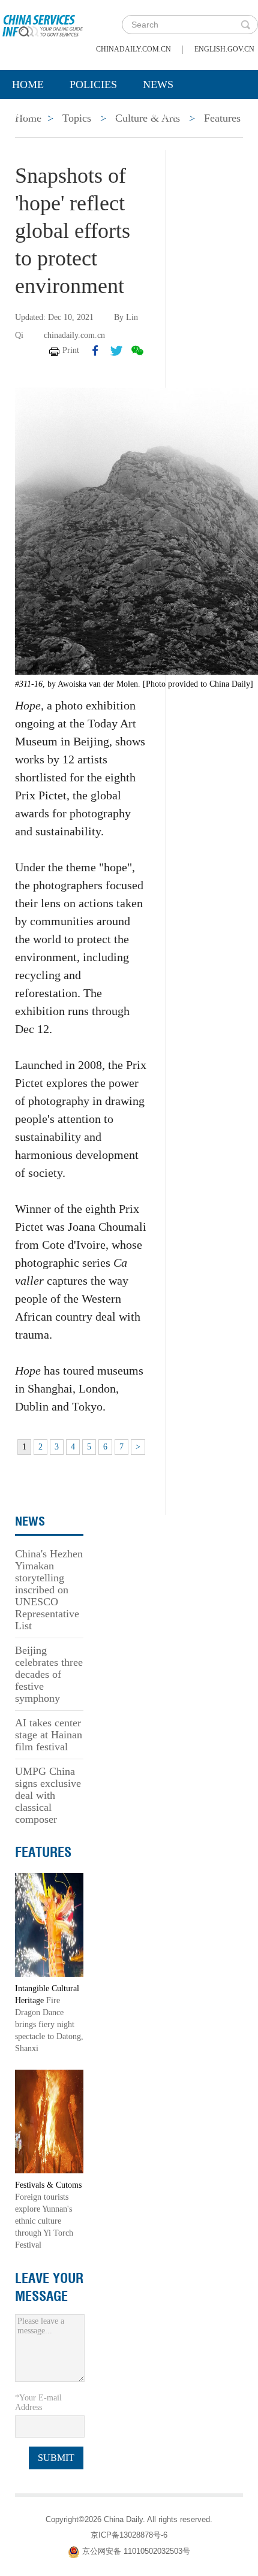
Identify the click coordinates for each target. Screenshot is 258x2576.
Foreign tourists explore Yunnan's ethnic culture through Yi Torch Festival (44, 2221)
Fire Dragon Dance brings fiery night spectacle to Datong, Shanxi (49, 2024)
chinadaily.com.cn (133, 49)
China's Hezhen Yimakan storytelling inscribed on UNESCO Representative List (49, 1590)
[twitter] (116, 351)
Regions (174, 114)
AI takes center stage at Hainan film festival (49, 1735)
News (158, 84)
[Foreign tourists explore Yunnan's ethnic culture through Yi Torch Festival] (49, 2121)
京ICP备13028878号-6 (129, 2535)
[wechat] (137, 351)
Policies (93, 84)
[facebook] (95, 351)
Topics (106, 114)
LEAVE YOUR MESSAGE (49, 2287)
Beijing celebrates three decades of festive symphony (49, 1674)
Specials (37, 114)
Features (43, 1852)
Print (71, 350)
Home (28, 84)
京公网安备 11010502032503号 (136, 2551)
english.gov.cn (224, 49)
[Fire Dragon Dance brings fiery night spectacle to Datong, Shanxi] (49, 1924)
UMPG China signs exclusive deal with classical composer (48, 1795)
